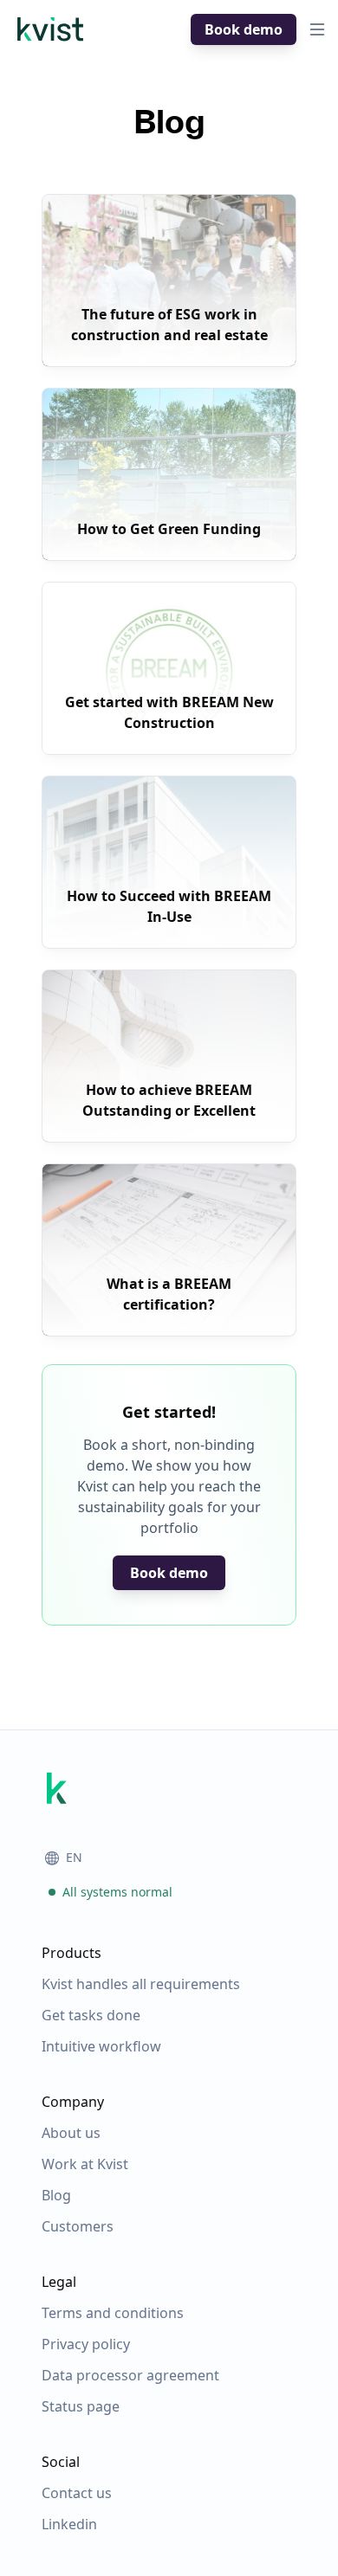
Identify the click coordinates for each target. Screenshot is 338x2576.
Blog (56, 2195)
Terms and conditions (113, 2313)
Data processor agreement (130, 2375)
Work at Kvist (85, 2164)
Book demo (244, 29)
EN (74, 1857)
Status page (81, 2406)
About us (71, 2133)
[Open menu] (317, 29)
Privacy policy (86, 2344)
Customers (78, 2226)
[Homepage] (50, 29)
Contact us (77, 2493)
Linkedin (69, 2524)
